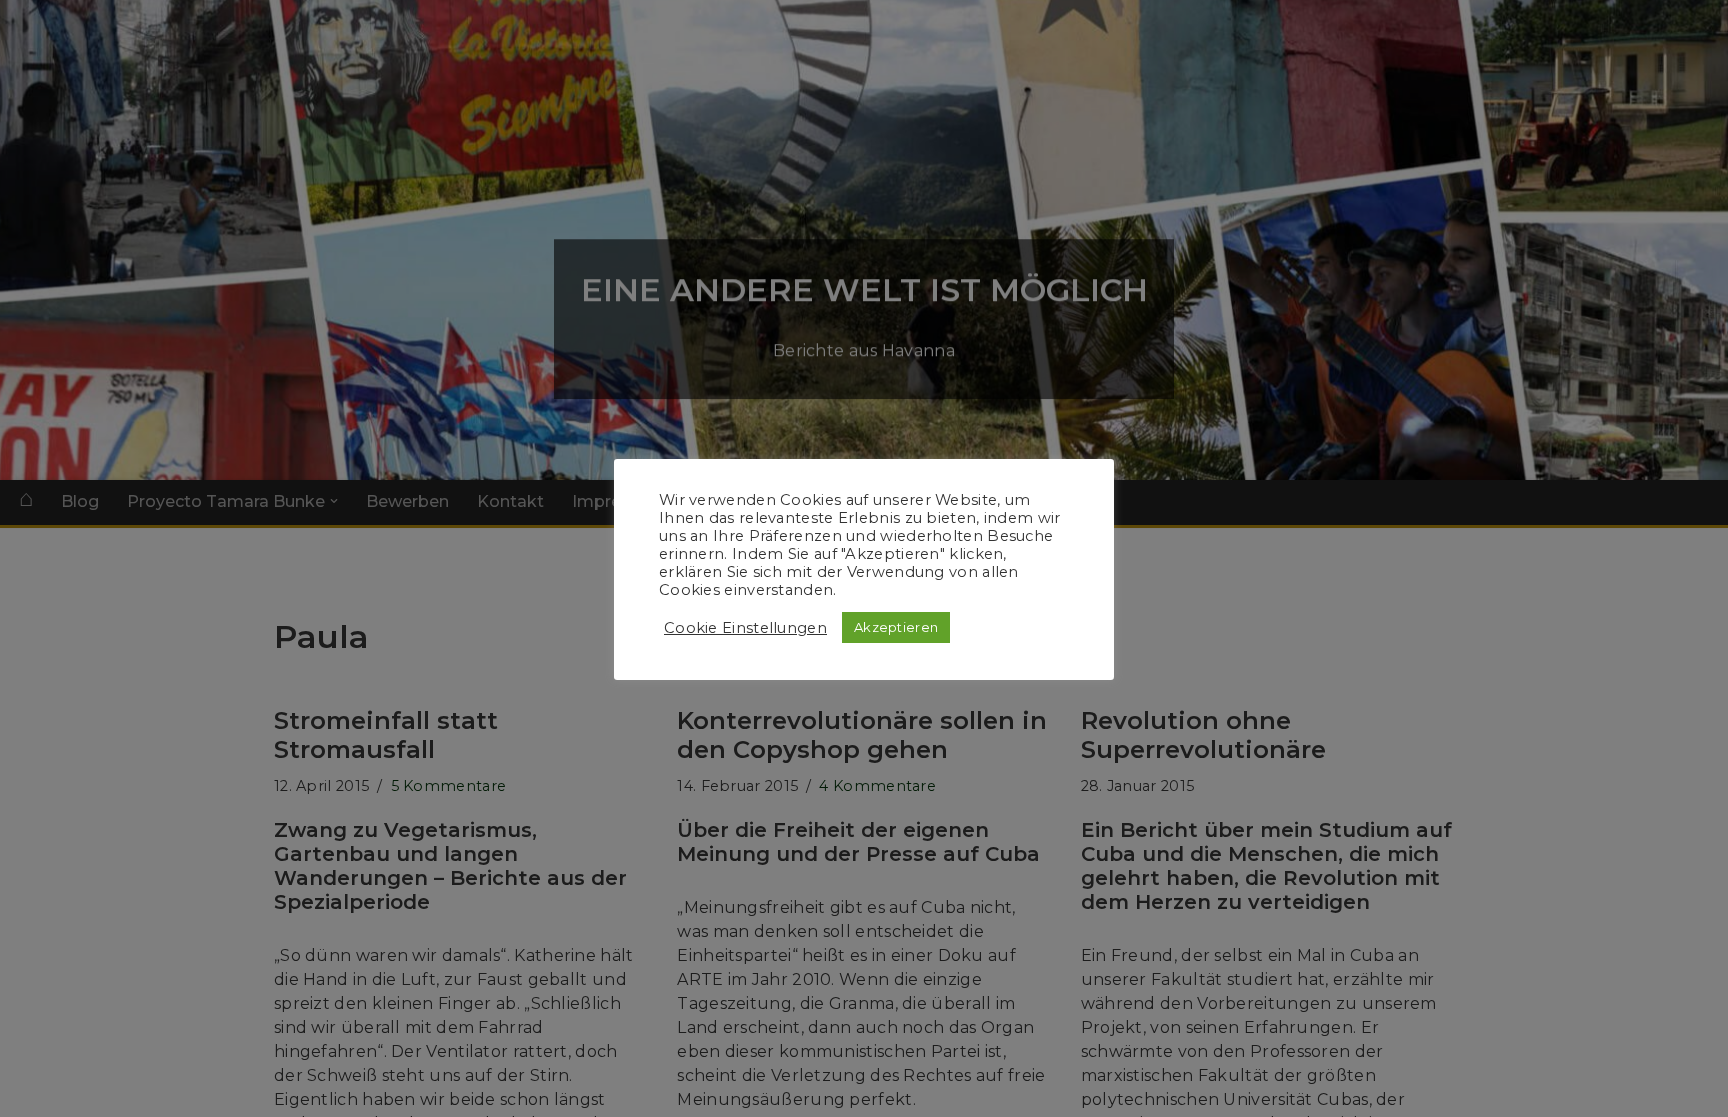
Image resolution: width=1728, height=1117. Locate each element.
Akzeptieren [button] (896, 627)
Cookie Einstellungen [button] (745, 628)
